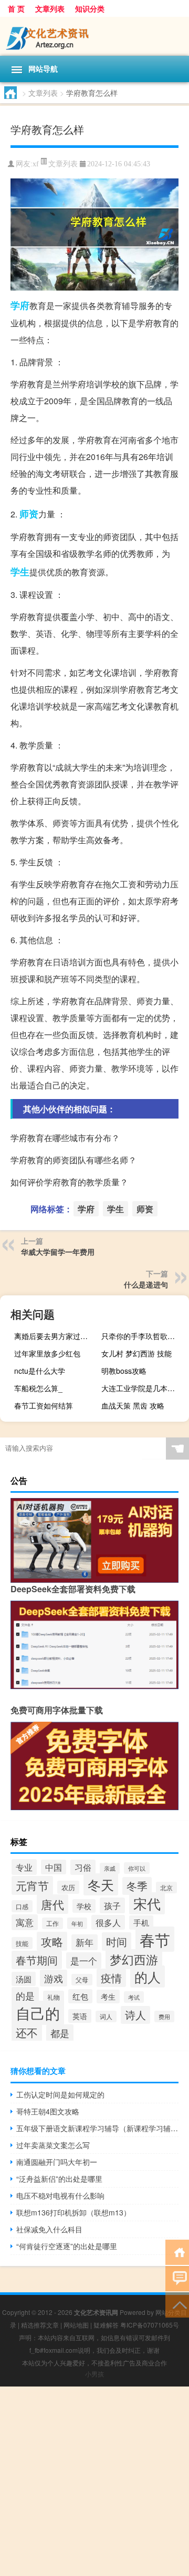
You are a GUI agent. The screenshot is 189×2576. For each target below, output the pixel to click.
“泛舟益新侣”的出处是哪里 (59, 2179)
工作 (52, 1923)
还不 (27, 2032)
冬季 (137, 1886)
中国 (54, 1867)
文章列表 (50, 8)
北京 (166, 1888)
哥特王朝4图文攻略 (48, 2111)
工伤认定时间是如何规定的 (60, 2094)
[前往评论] (177, 2278)
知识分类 (90, 8)
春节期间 (37, 1960)
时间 (117, 1941)
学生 (20, 572)
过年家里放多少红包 (47, 1353)
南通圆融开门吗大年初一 (57, 2162)
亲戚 (110, 1868)
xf (36, 164)
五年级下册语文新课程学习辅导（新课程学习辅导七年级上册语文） (97, 2128)
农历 (68, 1887)
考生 (108, 1996)
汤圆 (24, 1979)
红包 (80, 1996)
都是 (60, 2033)
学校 (84, 1906)
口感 (22, 1906)
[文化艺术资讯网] (94, 36)
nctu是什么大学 (40, 1371)
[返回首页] (177, 2251)
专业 (24, 1867)
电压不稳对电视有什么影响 (60, 2195)
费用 (164, 2016)
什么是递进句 (146, 1284)
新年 (85, 1942)
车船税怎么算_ (38, 1388)
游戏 (54, 1978)
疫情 (111, 1978)
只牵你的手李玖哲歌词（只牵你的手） (144, 1336)
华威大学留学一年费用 (58, 1252)
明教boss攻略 (124, 1371)
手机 (141, 1923)
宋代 (147, 1903)
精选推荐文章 (40, 2325)
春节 (155, 1939)
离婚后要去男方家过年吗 (55, 1336)
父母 (82, 1980)
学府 (20, 305)
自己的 (38, 2013)
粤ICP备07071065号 (150, 2325)
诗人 (135, 2015)
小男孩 (94, 2374)
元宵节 (32, 1885)
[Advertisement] (94, 2481)
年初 (77, 1923)
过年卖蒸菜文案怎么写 (53, 2145)
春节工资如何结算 (44, 1405)
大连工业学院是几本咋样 (142, 1388)
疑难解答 (106, 2325)
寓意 (25, 1922)
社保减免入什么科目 (49, 2229)
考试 (134, 1997)
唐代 (52, 1904)
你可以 (137, 1868)
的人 (148, 1976)
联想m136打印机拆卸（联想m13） (73, 2212)
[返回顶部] (177, 2304)
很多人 (108, 1922)
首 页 (16, 8)
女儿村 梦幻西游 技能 (136, 1353)
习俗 (83, 1867)
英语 (80, 2016)
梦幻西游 (134, 1959)
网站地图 (76, 2325)
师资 (29, 514)
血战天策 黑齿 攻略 (133, 1405)
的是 (25, 1995)
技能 (22, 1943)
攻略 (52, 1941)
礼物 (54, 1997)
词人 (106, 2016)
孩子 (112, 1905)
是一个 (84, 1960)
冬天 (101, 1884)
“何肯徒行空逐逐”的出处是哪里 (67, 2246)
